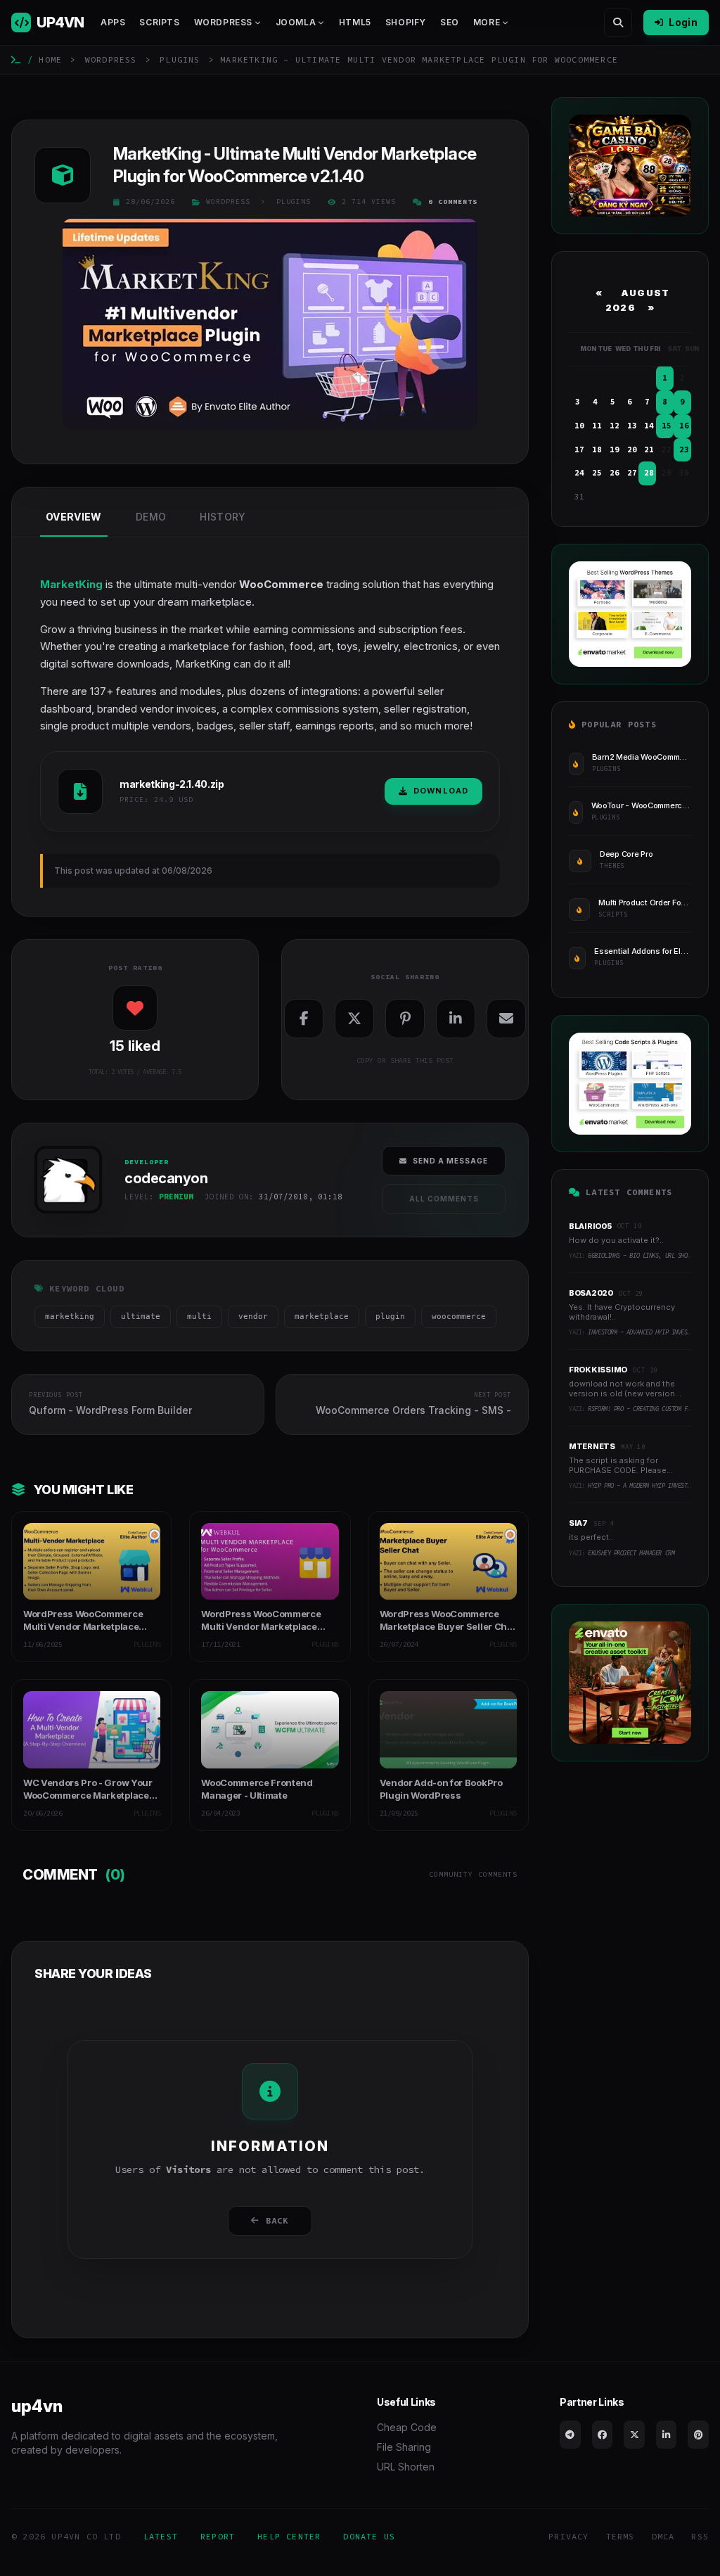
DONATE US (369, 2536)
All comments (444, 1199)
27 (632, 473)
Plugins (180, 59)
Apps (113, 22)
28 (649, 473)
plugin (390, 1316)
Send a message (450, 1161)
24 (579, 473)
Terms (621, 2536)
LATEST (161, 2536)
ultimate (141, 1316)
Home (50, 59)
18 (597, 449)
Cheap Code (407, 2427)
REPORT (218, 2536)
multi (199, 1316)
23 (684, 449)
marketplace (322, 1316)
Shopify (406, 22)
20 (632, 449)
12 (615, 426)
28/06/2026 (150, 202)
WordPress (111, 59)
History (223, 517)
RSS (700, 2536)
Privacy (568, 2536)
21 (649, 449)
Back (277, 2220)
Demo (151, 517)
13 (632, 426)
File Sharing (404, 2447)
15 (667, 426)
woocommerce (459, 1316)
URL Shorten (406, 2467)
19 (615, 449)
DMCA (663, 2536)
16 (684, 426)
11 (597, 426)
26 (615, 473)
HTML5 (355, 22)
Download (441, 791)
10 (579, 426)
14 (649, 426)
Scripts (159, 22)
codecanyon (65, 1218)
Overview (74, 517)
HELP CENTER (289, 2536)
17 (579, 449)
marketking (70, 1316)
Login (683, 22)
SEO (450, 22)
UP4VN (60, 23)
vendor (253, 1316)
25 (597, 473)
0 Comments (453, 202)
